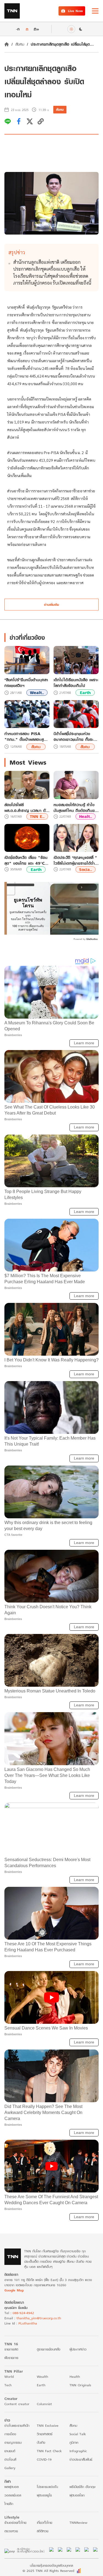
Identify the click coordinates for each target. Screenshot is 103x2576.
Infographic (78, 2451)
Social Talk (78, 2434)
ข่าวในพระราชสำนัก (17, 2426)
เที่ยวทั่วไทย (44, 2523)
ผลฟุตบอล (12, 2487)
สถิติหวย (43, 2531)
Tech (8, 2385)
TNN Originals (80, 2385)
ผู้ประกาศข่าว (78, 2349)
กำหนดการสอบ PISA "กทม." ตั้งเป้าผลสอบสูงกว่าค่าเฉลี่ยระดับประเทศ (25, 736)
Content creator (17, 2404)
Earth (85, 693)
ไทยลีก (9, 2504)
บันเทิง (41, 2442)
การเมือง (10, 2434)
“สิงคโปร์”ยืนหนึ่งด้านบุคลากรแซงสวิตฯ (26, 683)
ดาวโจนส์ (10, 2459)
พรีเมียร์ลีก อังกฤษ (82, 2487)
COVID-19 (44, 2459)
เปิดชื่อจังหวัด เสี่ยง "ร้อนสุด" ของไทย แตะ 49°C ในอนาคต (26, 860)
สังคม (20, 44)
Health (75, 2377)
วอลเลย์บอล (13, 2495)
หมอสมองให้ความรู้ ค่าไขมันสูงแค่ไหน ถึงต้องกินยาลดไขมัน (75, 808)
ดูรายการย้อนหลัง (49, 2349)
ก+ (37, 29)
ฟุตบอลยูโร (44, 2495)
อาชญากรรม (13, 2442)
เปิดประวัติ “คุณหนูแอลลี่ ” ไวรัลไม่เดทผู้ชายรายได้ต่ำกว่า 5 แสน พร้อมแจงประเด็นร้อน (75, 860)
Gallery (10, 2468)
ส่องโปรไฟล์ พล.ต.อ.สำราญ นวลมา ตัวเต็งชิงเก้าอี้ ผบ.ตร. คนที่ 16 (26, 808)
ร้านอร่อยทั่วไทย (15, 2523)
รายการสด (11, 2349)
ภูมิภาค (74, 2442)
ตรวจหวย (11, 2531)
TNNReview (78, 2523)
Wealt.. (37, 693)
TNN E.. (37, 816)
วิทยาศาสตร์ (45, 2434)
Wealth (42, 2377)
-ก (18, 29)
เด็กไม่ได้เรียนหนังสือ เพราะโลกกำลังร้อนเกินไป (76, 683)
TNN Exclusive (48, 2426)
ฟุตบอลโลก (77, 2495)
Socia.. (86, 869)
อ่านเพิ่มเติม (51, 605)
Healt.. (86, 816)
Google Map (14, 2290)
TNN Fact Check (49, 2451)
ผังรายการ (11, 2358)
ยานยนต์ (10, 2451)
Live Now (75, 11)
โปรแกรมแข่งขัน (47, 2487)
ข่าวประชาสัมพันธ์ (81, 2459)
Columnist (44, 2404)
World (9, 2377)
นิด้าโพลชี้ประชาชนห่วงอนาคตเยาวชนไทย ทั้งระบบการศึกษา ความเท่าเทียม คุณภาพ (76, 736)
